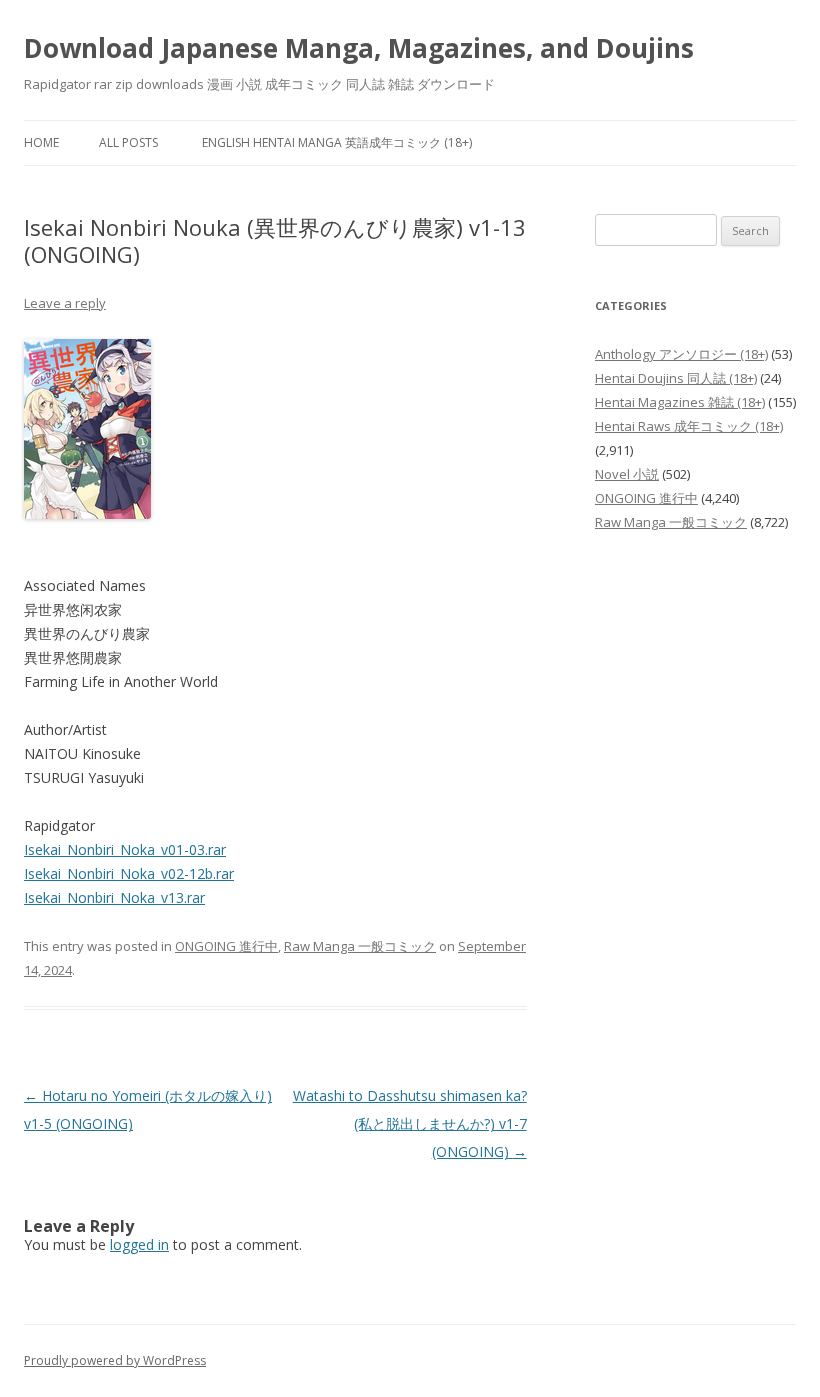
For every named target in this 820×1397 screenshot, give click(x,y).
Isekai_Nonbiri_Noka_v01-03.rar (125, 849)
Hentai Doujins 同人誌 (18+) (676, 378)
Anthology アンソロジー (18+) (681, 354)
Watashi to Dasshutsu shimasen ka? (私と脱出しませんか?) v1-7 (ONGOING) (410, 1123)
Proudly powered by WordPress (115, 1360)
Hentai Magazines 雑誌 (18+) (680, 402)
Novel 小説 (627, 474)
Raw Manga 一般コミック (360, 946)
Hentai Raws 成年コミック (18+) (689, 426)
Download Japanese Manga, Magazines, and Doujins (359, 48)
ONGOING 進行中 (226, 946)
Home (41, 142)
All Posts (128, 142)
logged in (139, 1244)
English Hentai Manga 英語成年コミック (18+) (337, 142)
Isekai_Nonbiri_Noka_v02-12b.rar (129, 873)
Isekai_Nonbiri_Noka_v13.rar (114, 897)
